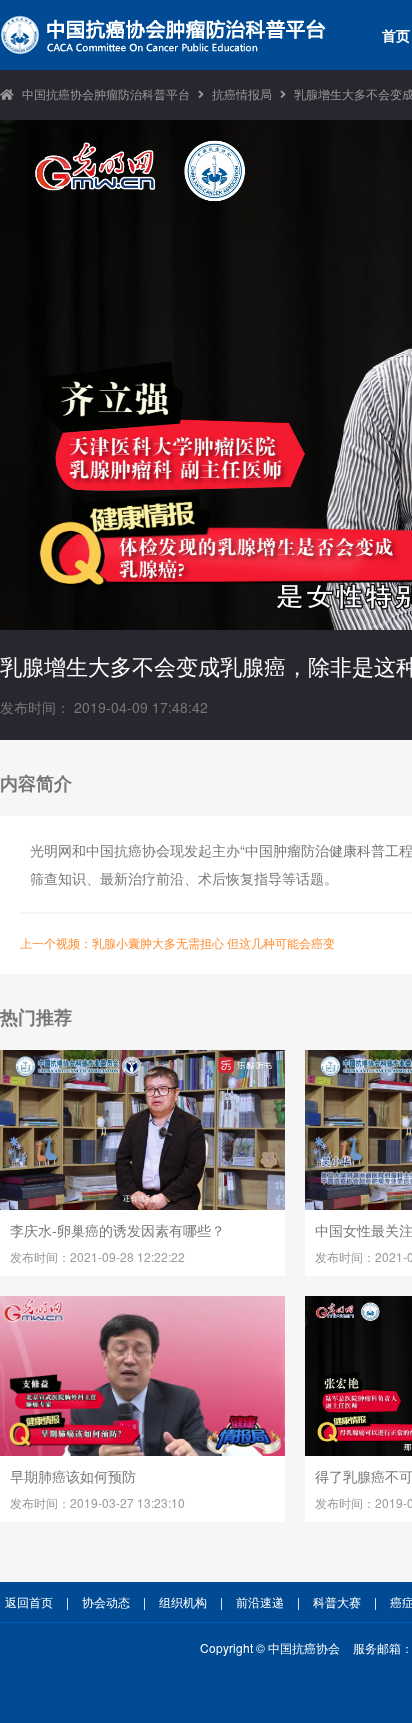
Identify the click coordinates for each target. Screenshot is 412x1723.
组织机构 (183, 1601)
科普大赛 (337, 1601)
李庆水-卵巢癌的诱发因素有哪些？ (117, 1230)
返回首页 (29, 1601)
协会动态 (106, 1601)
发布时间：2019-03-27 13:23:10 (97, 1502)
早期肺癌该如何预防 (73, 1476)
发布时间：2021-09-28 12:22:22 (97, 1256)
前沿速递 (260, 1601)
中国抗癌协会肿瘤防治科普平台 (106, 93)
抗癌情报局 (242, 93)
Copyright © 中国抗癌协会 (270, 1647)
